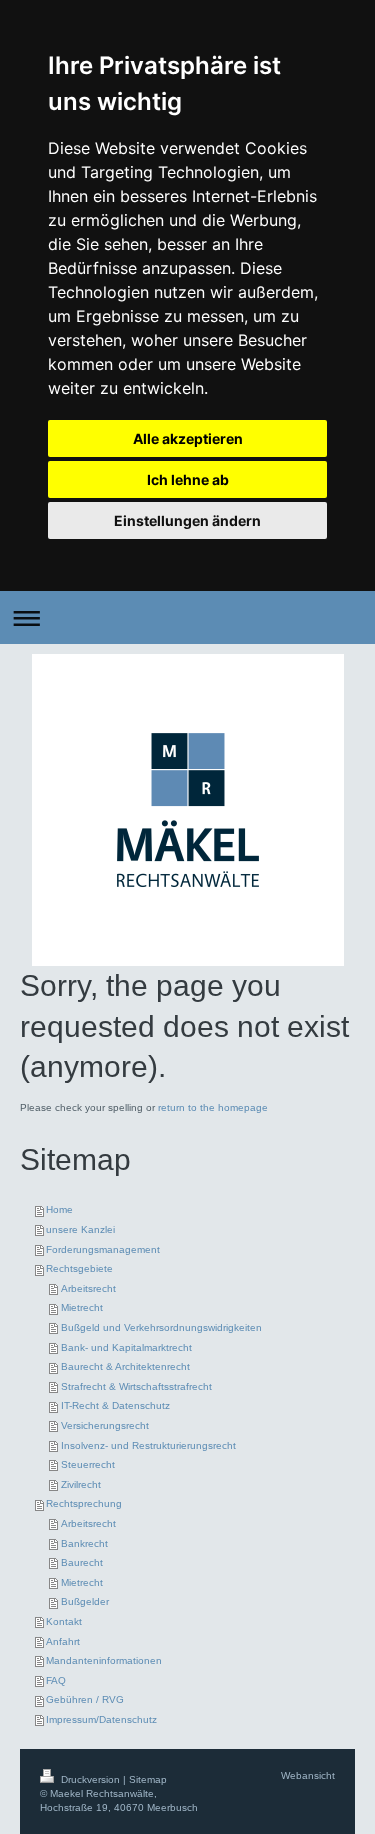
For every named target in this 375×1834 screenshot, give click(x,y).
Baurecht (82, 1562)
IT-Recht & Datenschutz (115, 1405)
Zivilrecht (81, 1484)
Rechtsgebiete (79, 1268)
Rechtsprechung (84, 1503)
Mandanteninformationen (104, 1660)
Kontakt (64, 1621)
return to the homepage (213, 1107)
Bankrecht (84, 1543)
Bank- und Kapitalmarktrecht (126, 1347)
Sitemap (148, 1779)
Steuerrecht (88, 1464)
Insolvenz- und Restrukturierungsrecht (148, 1445)
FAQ (56, 1680)
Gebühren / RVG (85, 1699)
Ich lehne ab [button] (188, 479)
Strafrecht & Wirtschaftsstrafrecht (136, 1386)
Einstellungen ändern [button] (187, 520)
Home (59, 1209)
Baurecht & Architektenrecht (125, 1366)
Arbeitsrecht (88, 1288)
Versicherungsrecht (105, 1425)
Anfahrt (63, 1641)
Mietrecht (82, 1307)
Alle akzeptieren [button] (188, 438)
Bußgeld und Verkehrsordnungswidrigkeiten (161, 1327)
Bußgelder (85, 1601)
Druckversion (90, 1779)
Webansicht (308, 1775)
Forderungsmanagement (103, 1249)
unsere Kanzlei (80, 1229)
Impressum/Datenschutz (101, 1719)
